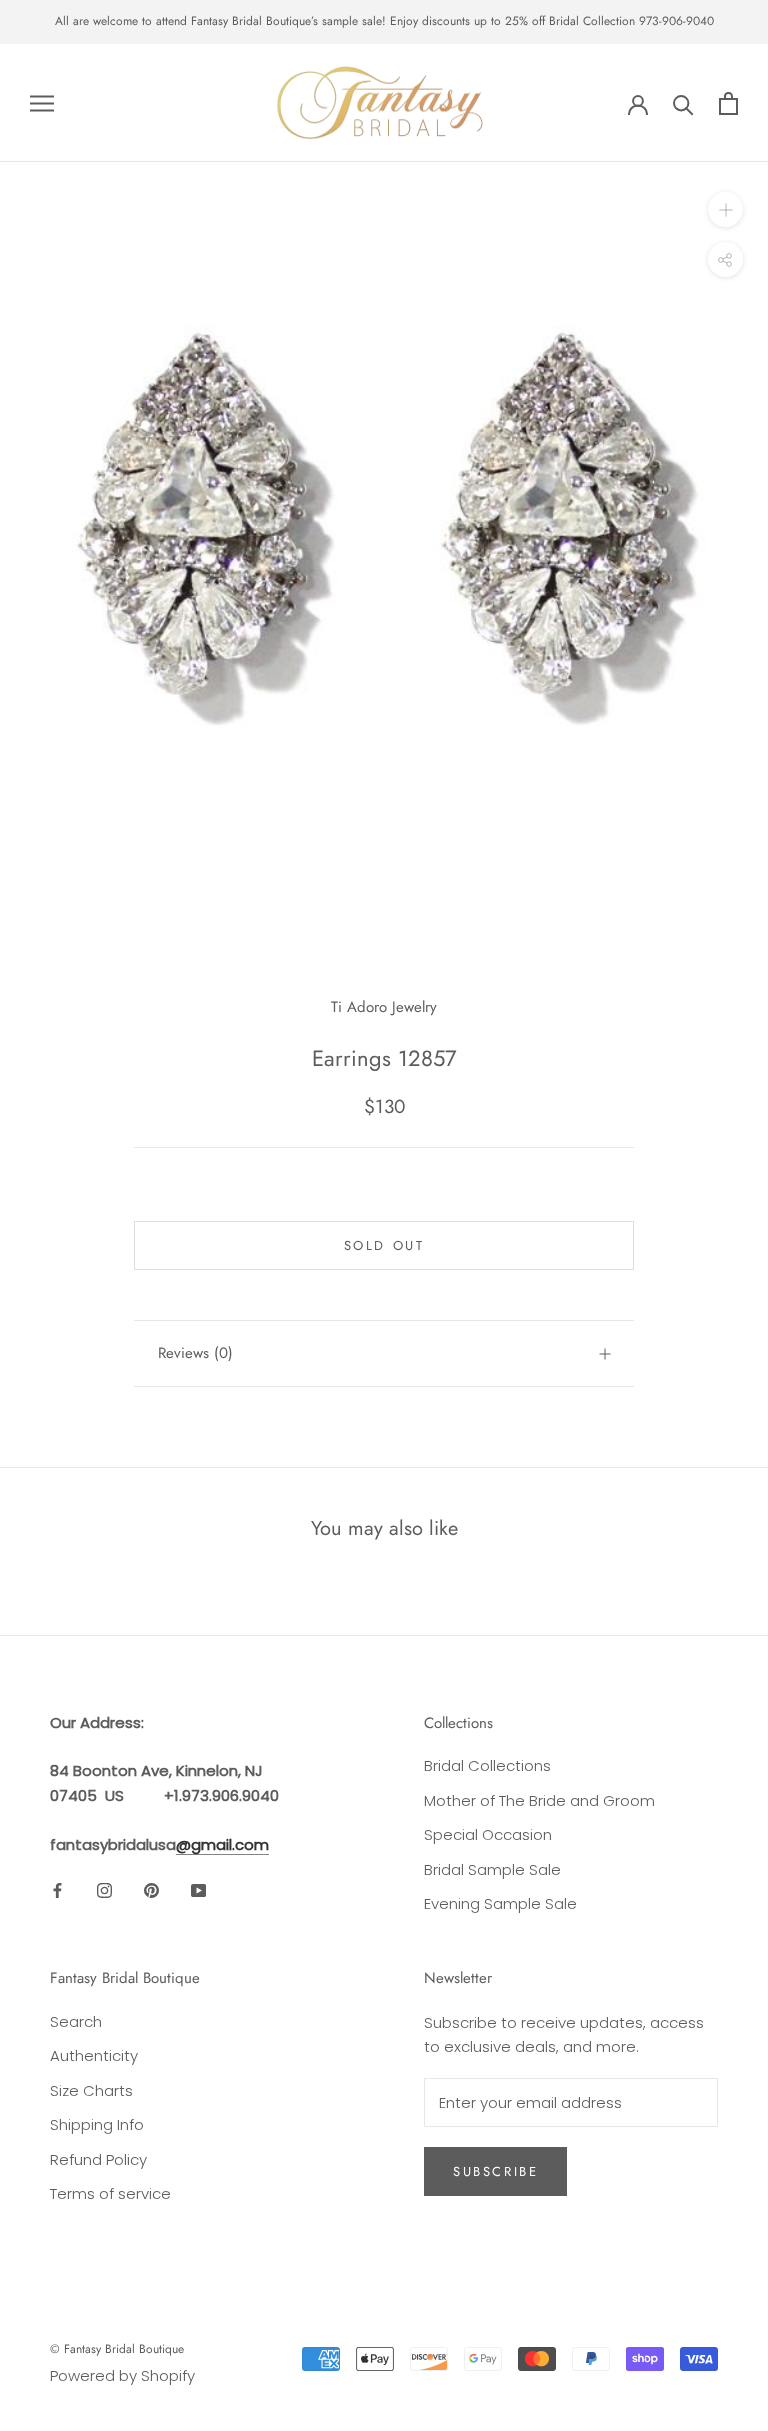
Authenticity (94, 2055)
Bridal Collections (487, 1765)
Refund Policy (98, 2159)
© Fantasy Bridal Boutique (117, 2349)
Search (76, 2021)
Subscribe (495, 2171)
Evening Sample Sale (500, 1903)
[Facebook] (57, 1890)
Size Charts (91, 2090)
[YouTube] (198, 1890)
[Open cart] (728, 103)
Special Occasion (488, 1834)
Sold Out (384, 1245)
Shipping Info (97, 2124)
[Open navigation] (42, 102)
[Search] (683, 103)
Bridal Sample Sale (492, 1869)
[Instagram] (104, 1890)
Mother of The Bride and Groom (539, 1800)
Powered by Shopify (122, 2375)
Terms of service (110, 2193)
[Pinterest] (151, 1890)
